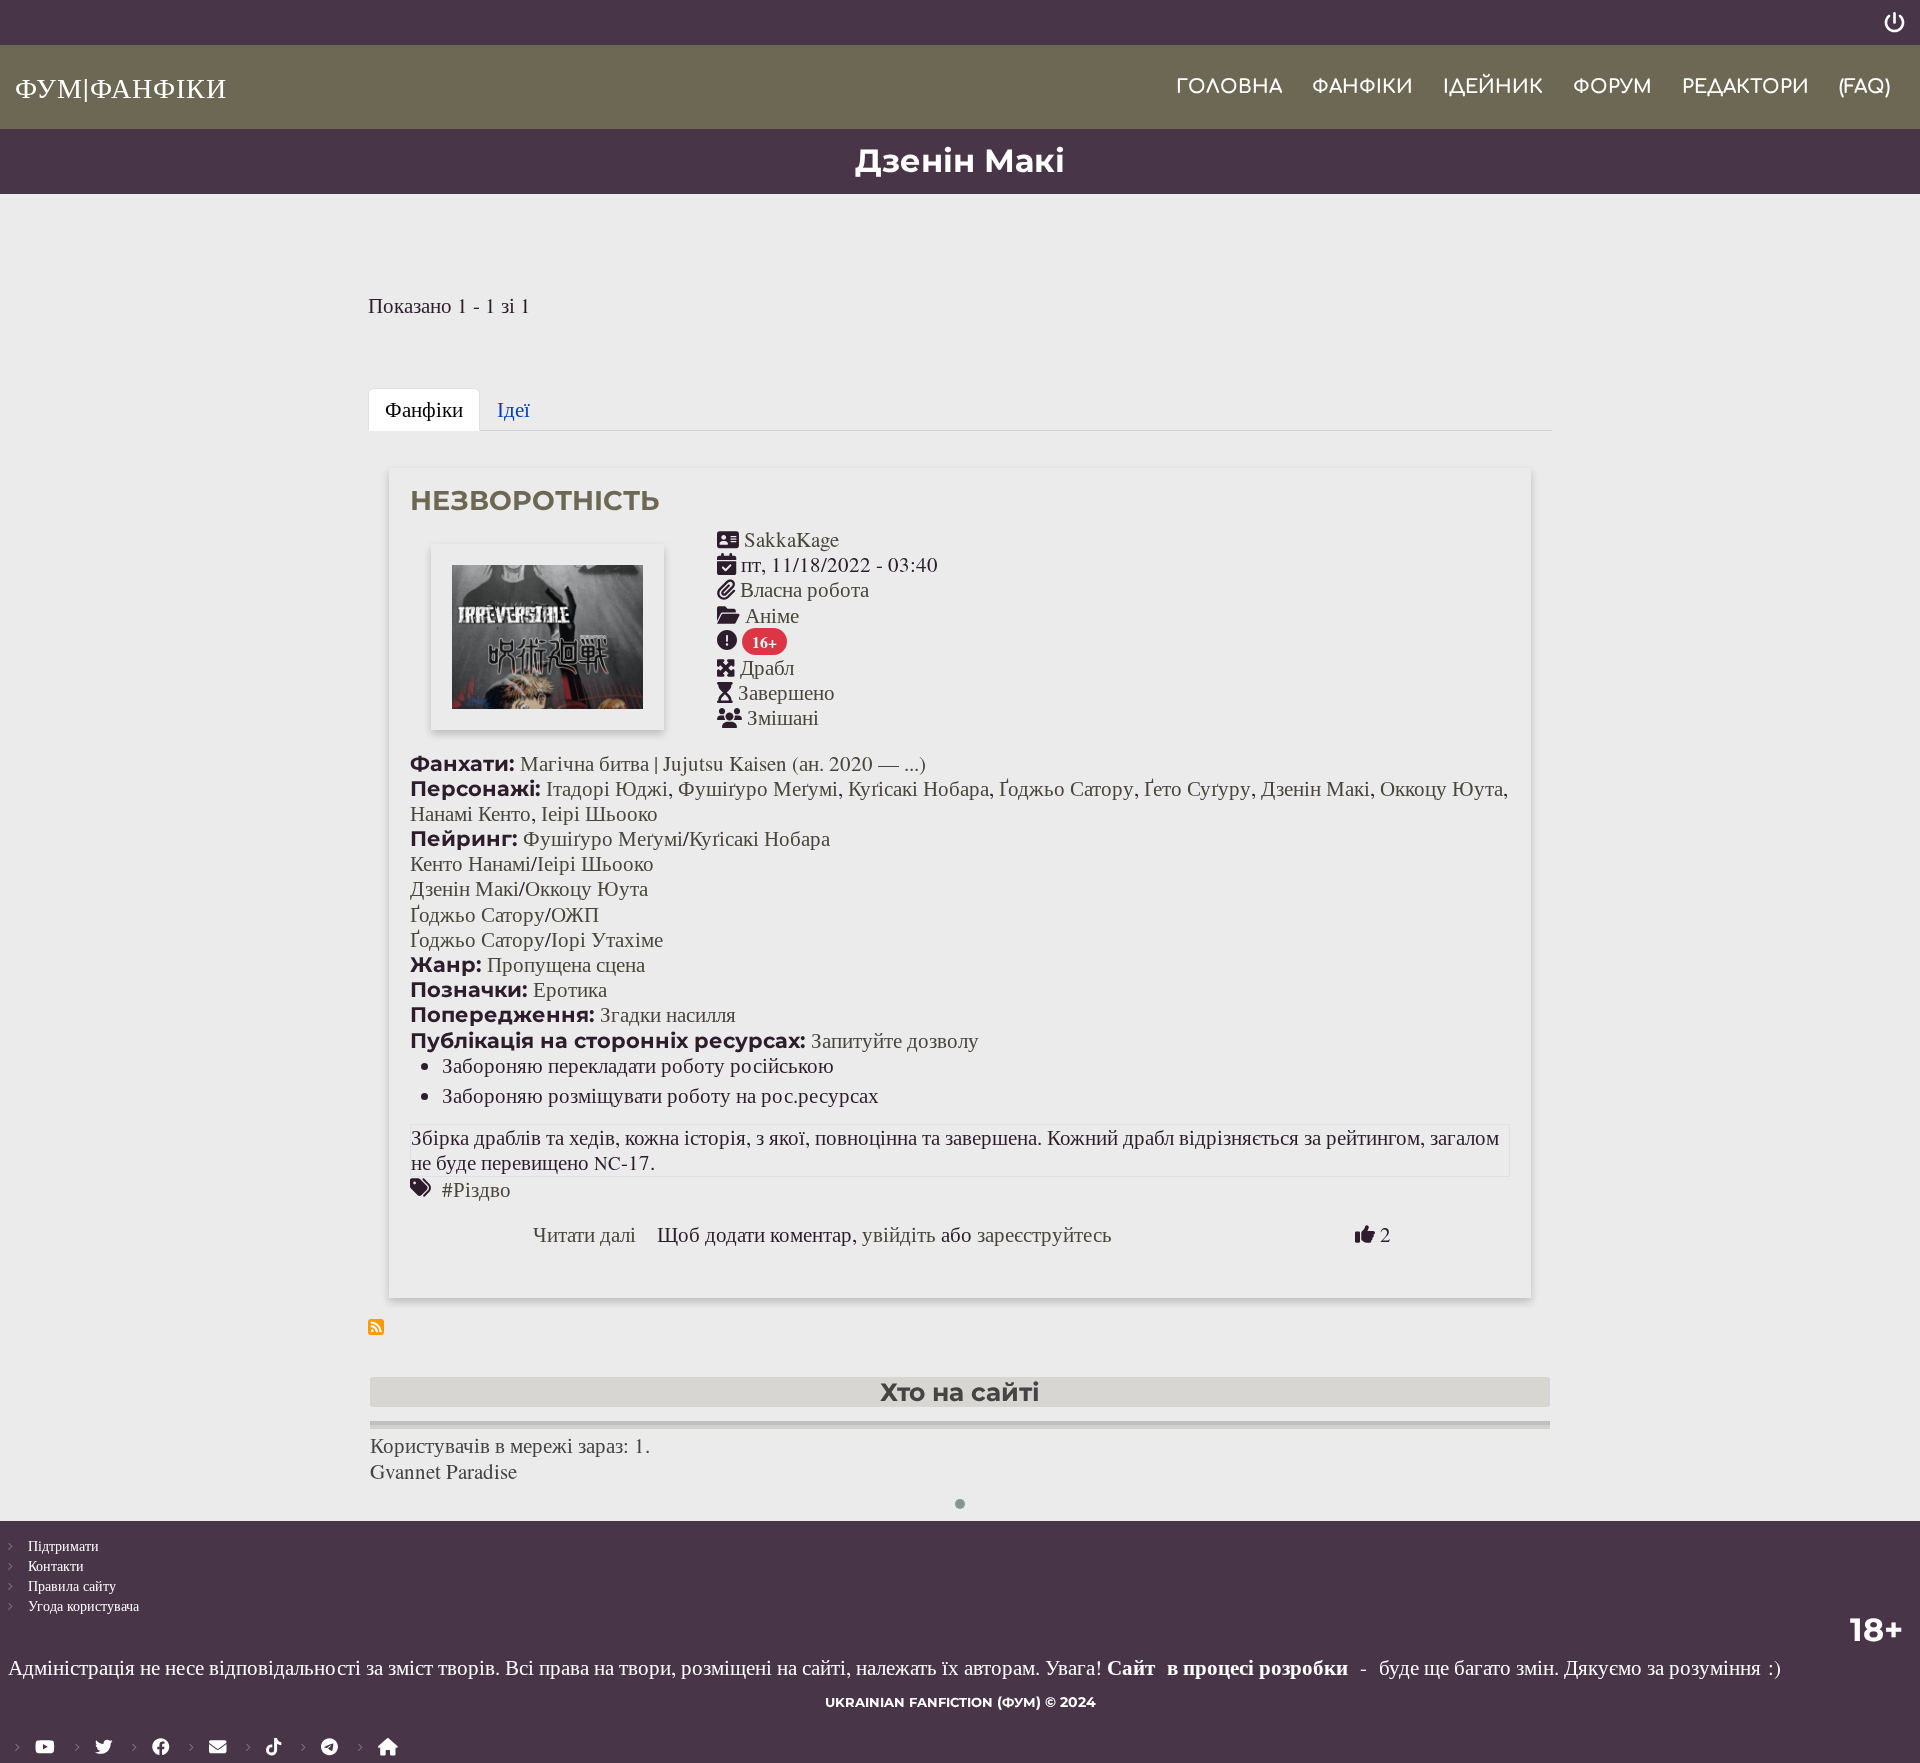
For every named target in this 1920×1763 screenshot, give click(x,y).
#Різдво (476, 1189)
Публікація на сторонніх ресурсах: (608, 1040)
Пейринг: (464, 838)
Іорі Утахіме (607, 939)
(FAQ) (1864, 86)
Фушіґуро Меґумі (758, 788)
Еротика (570, 989)
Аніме (772, 615)
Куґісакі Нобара (918, 788)
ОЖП (575, 914)
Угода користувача (83, 1605)
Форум (1612, 86)
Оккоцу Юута (1441, 788)
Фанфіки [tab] (424, 409)
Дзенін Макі (1315, 788)
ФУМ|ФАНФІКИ (121, 87)
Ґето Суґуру (1197, 788)
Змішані (783, 717)
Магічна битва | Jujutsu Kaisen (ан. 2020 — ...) (723, 763)
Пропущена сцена (566, 964)
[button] (960, 1504)
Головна (1229, 86)
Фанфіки (1362, 86)
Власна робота (804, 589)
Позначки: (469, 989)
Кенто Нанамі (470, 863)
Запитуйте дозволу (895, 1040)
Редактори (1745, 86)
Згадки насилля (668, 1014)
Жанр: (446, 964)
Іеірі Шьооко (599, 813)
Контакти (56, 1565)
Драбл (767, 667)
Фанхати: (462, 763)
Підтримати (63, 1545)
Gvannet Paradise (443, 1471)
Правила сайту (72, 1585)
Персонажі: (475, 788)
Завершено (786, 692)
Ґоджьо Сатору (1066, 788)
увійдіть (899, 1234)
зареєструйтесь (1044, 1234)
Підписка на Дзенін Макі (376, 1327)
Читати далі (584, 1234)
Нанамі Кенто (470, 813)
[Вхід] (1894, 22)
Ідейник (1493, 86)
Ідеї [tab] (513, 409)
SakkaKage (791, 539)
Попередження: (502, 1014)
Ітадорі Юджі (607, 788)
